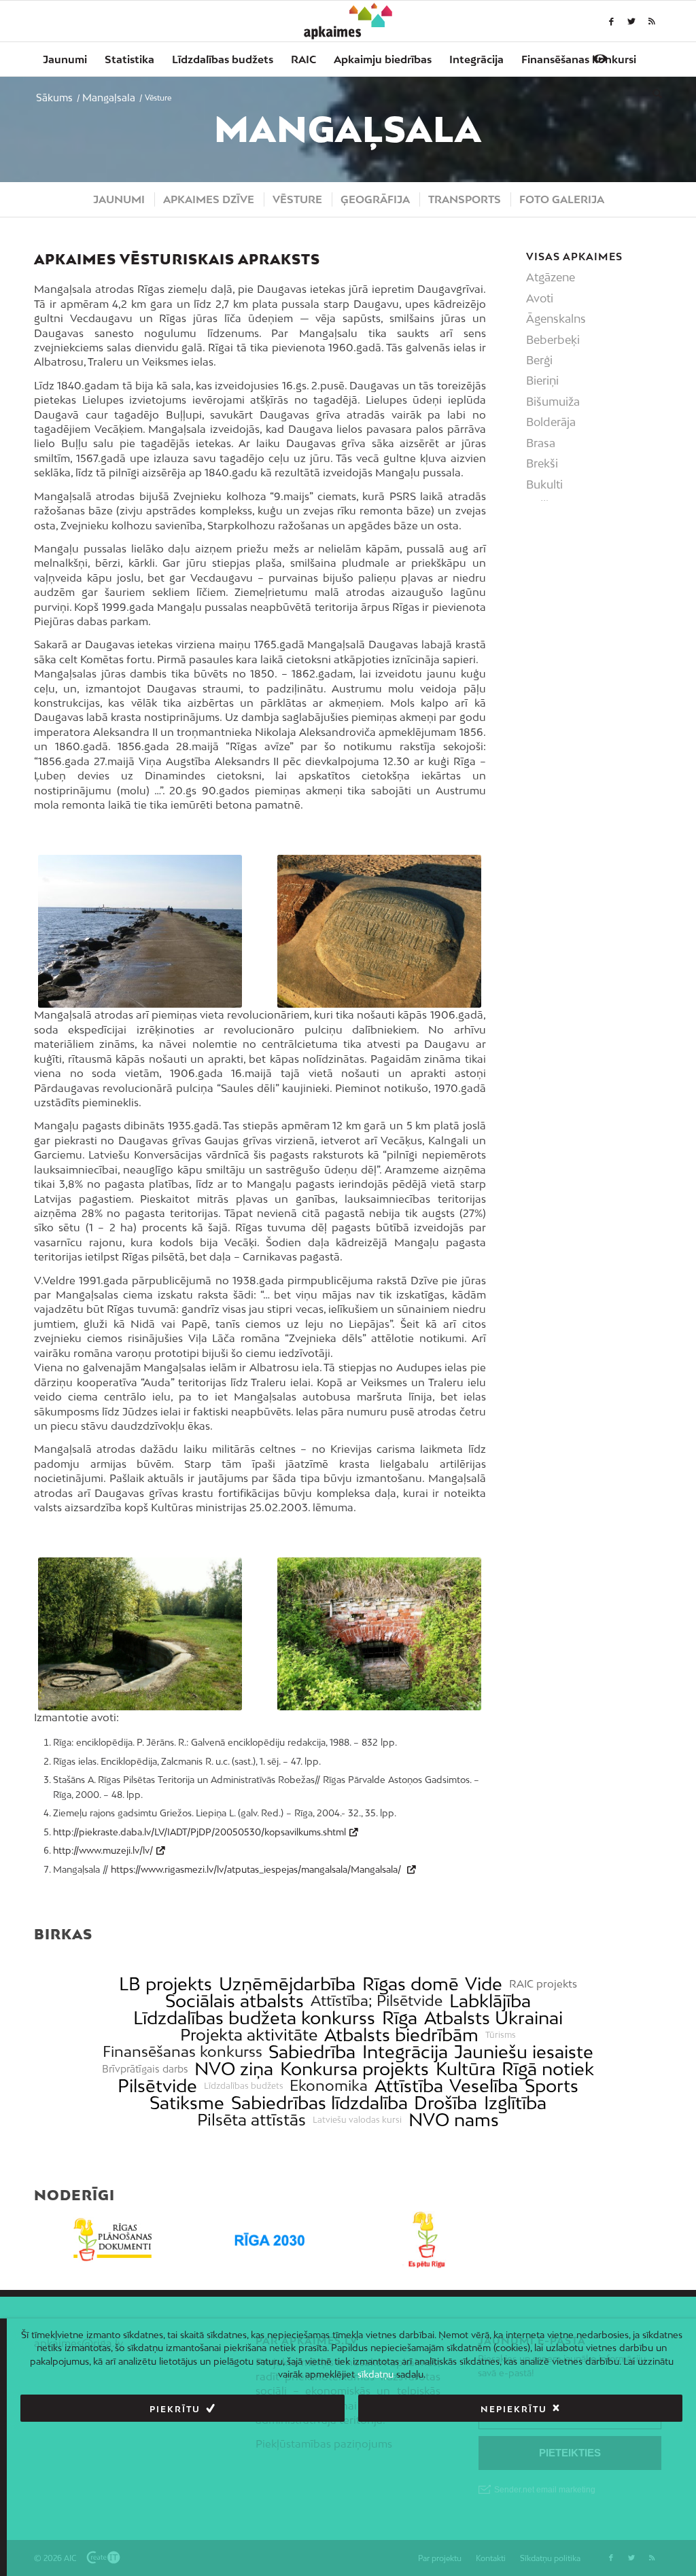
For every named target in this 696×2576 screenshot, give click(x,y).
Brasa (541, 443)
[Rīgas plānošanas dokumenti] (112, 2240)
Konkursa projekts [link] (354, 2069)
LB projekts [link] (166, 1984)
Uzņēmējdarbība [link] (287, 1984)
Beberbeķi (553, 340)
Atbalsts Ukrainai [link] (493, 2018)
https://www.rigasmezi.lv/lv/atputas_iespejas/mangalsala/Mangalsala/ (257, 1869)
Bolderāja (551, 422)
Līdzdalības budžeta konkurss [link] (254, 2018)
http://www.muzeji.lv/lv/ (103, 1850)
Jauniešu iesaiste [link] (524, 2052)
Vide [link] (484, 1984)
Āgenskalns (556, 319)
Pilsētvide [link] (157, 2086)
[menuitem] (65, 59)
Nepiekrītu (514, 2409)
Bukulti (544, 484)
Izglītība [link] (515, 2103)
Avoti (540, 298)
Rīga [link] (400, 2018)
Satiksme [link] (187, 2103)
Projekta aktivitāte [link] (249, 2035)
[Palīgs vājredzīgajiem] (600, 58)
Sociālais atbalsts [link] (234, 2001)
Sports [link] (552, 2086)
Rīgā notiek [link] (548, 2069)
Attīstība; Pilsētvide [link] (377, 2001)
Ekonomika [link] (329, 2086)
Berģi (539, 360)
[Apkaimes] (348, 21)
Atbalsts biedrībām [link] (401, 2035)
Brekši (542, 463)
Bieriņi (542, 381)
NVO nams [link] (454, 2120)
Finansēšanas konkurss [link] (182, 2052)
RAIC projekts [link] (543, 1984)
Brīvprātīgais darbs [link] (145, 2069)
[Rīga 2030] (269, 2240)
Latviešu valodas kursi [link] (357, 2120)
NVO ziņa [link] (234, 2069)
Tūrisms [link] (501, 2035)
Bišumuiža (553, 402)
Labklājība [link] (490, 2001)
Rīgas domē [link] (411, 1984)
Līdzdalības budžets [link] (244, 2086)
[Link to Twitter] (631, 21)
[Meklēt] (653, 93)
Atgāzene (551, 277)
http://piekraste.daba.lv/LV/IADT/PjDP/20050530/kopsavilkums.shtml (199, 1832)
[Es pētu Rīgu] (427, 2240)
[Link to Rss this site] (652, 21)
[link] (579, 59)
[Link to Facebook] (611, 21)
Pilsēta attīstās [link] (251, 2120)
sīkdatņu (376, 2374)
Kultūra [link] (466, 2069)
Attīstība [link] (409, 2086)
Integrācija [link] (405, 2052)
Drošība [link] (446, 2103)
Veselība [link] (484, 2086)
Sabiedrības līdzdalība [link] (319, 2103)
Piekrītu (175, 2409)
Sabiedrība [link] (312, 2052)
